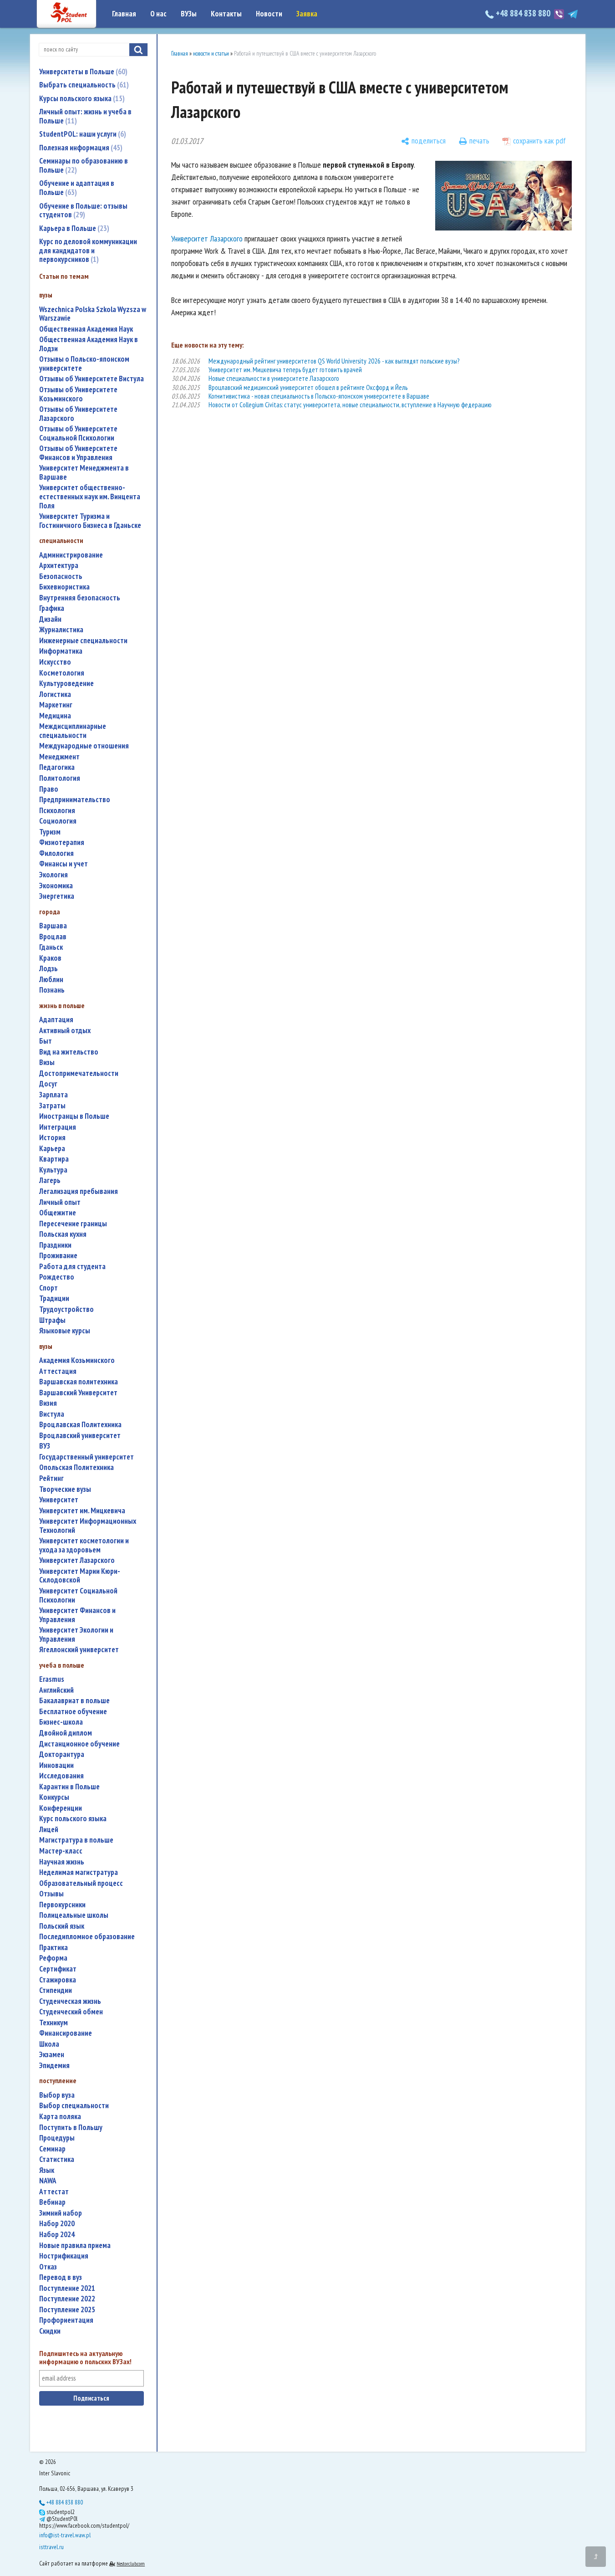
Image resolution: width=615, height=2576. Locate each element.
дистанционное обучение (79, 1744)
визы (47, 1063)
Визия (48, 1403)
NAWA (48, 2181)
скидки (50, 2331)
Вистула (52, 1414)
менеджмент (59, 757)
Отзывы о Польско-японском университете (84, 364)
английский (56, 1690)
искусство (55, 662)
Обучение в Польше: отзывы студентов (83, 210)
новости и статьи (211, 54)
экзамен (52, 2055)
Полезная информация (80, 148)
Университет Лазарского (77, 1560)
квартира (54, 1159)
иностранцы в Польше (74, 1116)
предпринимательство (75, 800)
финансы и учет (64, 864)
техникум (53, 2023)
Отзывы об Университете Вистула (91, 379)
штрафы (52, 1320)
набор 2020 (57, 2224)
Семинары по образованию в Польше (84, 165)
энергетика (57, 896)
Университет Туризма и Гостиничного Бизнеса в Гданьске (90, 521)
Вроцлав (53, 937)
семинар (52, 2149)
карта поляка (60, 2117)
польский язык (62, 1926)
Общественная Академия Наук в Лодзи (89, 344)
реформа (53, 1958)
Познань (52, 990)
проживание (58, 1256)
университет (59, 1500)
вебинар (52, 2202)
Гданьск (51, 947)
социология (58, 821)
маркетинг (56, 705)
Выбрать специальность (83, 85)
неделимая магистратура (79, 1872)
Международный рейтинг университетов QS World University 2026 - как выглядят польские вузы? (334, 361)
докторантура (62, 1754)
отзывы (51, 1894)
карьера (52, 1149)
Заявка (307, 14)
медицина (55, 716)
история (52, 1138)
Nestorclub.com (131, 2563)
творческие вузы (65, 1489)
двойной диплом (66, 1733)
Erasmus (52, 1679)
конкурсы (54, 1797)
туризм (50, 832)
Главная (124, 14)
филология (56, 853)
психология (57, 811)
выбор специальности (74, 2106)
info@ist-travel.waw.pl (65, 2535)
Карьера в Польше (73, 228)
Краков (50, 958)
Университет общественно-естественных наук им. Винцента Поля (90, 497)
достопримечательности (79, 1073)
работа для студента (72, 1267)
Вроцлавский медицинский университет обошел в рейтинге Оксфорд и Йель (308, 387)
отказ (48, 2267)
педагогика (57, 767)
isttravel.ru (51, 2547)
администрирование (71, 555)
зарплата (53, 1095)
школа (49, 2044)
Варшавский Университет (78, 1393)
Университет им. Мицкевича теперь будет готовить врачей (285, 370)
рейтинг (51, 1478)
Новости (269, 14)
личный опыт (60, 1202)
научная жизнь (62, 1862)
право (49, 789)
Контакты (226, 14)
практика (53, 1948)
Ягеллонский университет (79, 1650)
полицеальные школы (74, 1915)
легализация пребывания (79, 1191)
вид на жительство (69, 1052)
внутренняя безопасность (80, 598)
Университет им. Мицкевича (82, 1511)
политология (60, 778)
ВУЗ (45, 1446)
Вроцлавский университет (80, 1436)
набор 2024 (57, 2235)
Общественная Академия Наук (86, 329)
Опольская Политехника (76, 1467)
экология (53, 875)
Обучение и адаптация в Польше (77, 188)
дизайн (50, 619)
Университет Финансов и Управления (77, 1615)
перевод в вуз (61, 2277)
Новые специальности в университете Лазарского (274, 378)
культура (53, 1170)
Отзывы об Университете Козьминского (78, 394)
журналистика (61, 630)
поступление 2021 (67, 2288)
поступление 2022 (67, 2299)
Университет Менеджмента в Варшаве (84, 473)
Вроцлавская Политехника (80, 1425)
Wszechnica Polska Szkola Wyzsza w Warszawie (93, 314)
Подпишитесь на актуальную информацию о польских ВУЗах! (85, 2358)
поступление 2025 (67, 2310)
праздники (55, 1245)
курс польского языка (73, 1819)
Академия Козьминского (77, 1360)
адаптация (56, 1020)
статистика (57, 2159)
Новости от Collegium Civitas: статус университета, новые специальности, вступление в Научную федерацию (350, 405)
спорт (48, 1288)
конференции (61, 1808)
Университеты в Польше (82, 72)
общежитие (58, 1213)
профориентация (66, 2320)
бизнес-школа (61, 1722)
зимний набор (61, 2213)
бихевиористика (64, 587)
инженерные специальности (83, 641)
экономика (56, 886)
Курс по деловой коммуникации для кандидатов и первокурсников (88, 250)
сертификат (58, 1969)
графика (52, 608)
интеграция (58, 1127)
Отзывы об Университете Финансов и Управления (78, 453)
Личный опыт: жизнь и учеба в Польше (85, 116)
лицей (49, 1830)
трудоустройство (66, 1309)
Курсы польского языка (81, 98)
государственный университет (86, 1457)
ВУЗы (189, 14)
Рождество (57, 1277)
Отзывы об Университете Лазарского (78, 414)
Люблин (51, 980)
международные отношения (84, 746)
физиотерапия (62, 842)
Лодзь (48, 969)
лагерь (50, 1180)
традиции (54, 1298)
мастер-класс (61, 1851)
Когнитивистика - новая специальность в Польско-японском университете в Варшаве (319, 396)
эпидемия (54, 2066)
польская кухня (63, 1234)
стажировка (58, 1980)
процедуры (57, 2138)
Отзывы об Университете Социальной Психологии (78, 433)
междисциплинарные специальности (73, 731)
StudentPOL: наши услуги (81, 134)
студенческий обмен (71, 2012)
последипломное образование (87, 1937)
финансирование (66, 2033)
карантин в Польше (69, 1787)
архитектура (59, 566)
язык (47, 2170)
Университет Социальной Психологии (78, 1595)
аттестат (54, 2192)
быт (46, 1041)
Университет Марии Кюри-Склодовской (80, 1576)
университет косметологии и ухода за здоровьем (84, 1545)
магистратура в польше (76, 1840)
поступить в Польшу (71, 2128)
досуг (48, 1084)
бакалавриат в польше (74, 1701)
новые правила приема (75, 2246)
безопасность (61, 576)
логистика (55, 694)
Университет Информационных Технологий (88, 1526)
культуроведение (66, 684)
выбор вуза (57, 2095)
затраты (52, 1106)
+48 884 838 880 (523, 13)
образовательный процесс (81, 1883)
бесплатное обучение (73, 1712)
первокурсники (62, 1905)
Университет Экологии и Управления (76, 1635)
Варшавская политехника (79, 1382)
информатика (61, 651)
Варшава (53, 926)
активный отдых (65, 1031)
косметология (62, 673)
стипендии (56, 1990)
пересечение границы (73, 1224)
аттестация (58, 1371)
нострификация (64, 2256)
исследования (61, 1776)
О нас (158, 14)
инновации (56, 1765)
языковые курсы (65, 1331)
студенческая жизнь (70, 2001)
